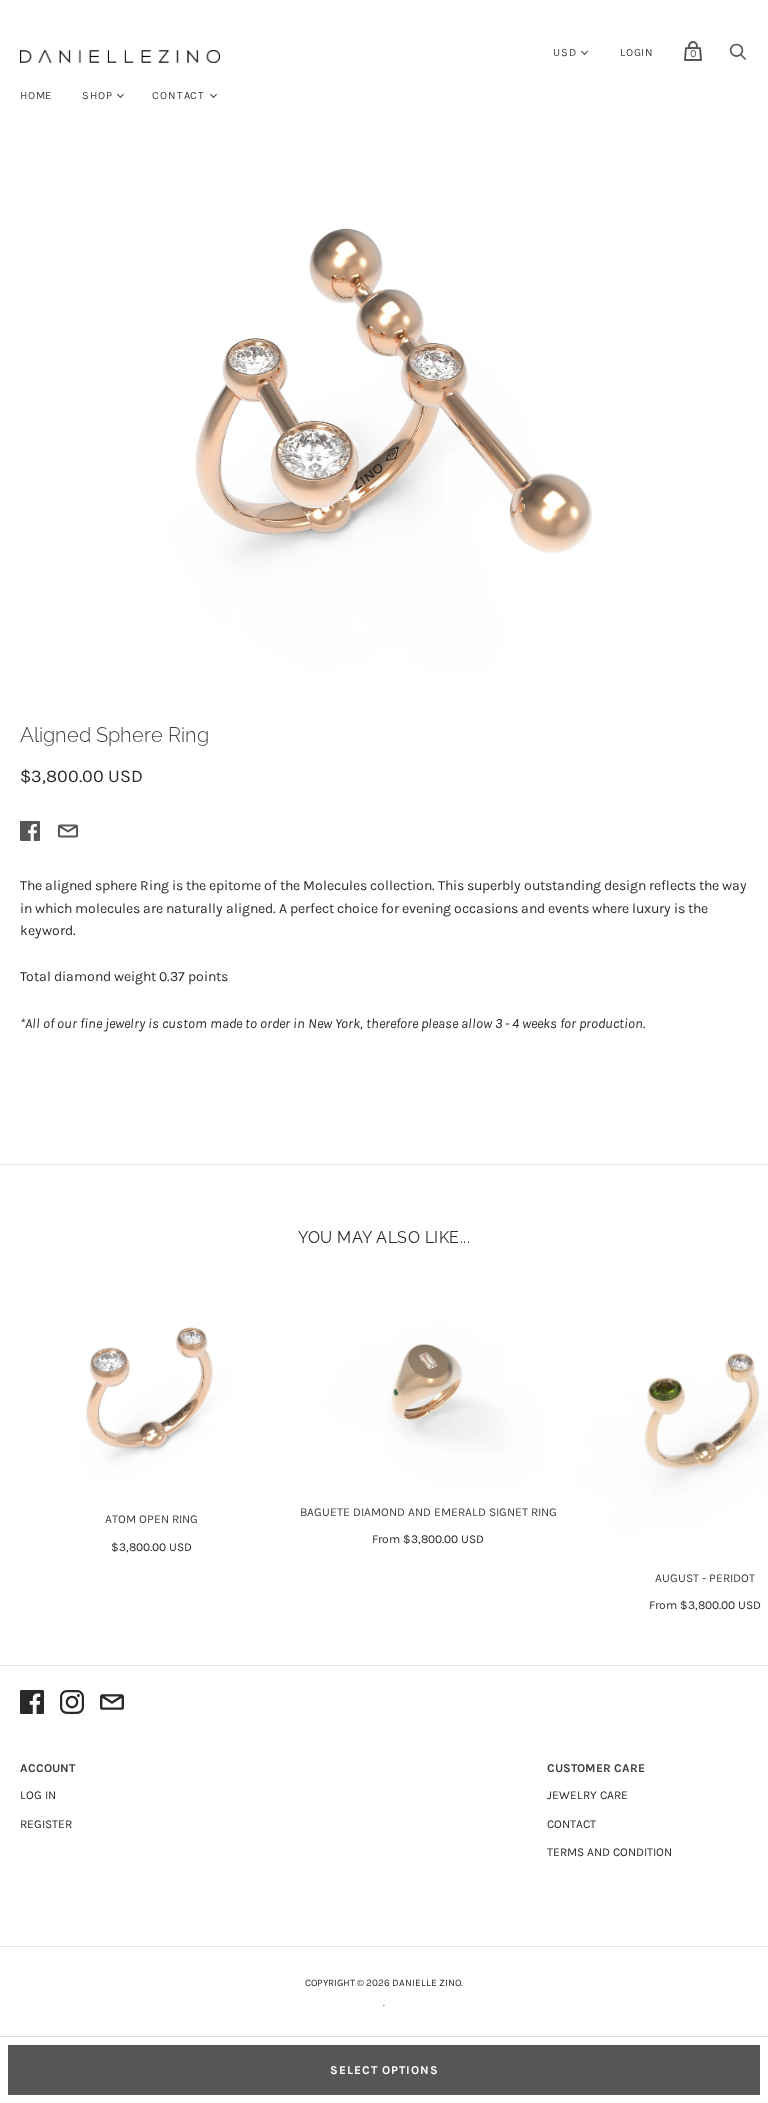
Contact (178, 95)
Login (637, 52)
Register (46, 1824)
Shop (97, 95)
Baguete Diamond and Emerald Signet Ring (428, 1512)
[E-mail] (112, 1705)
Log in (38, 1795)
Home (36, 95)
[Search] (738, 57)
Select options (384, 2070)
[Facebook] (32, 1705)
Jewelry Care (587, 1795)
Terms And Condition (609, 1852)
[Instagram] (72, 1705)
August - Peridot (705, 1578)
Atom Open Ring (151, 1519)
